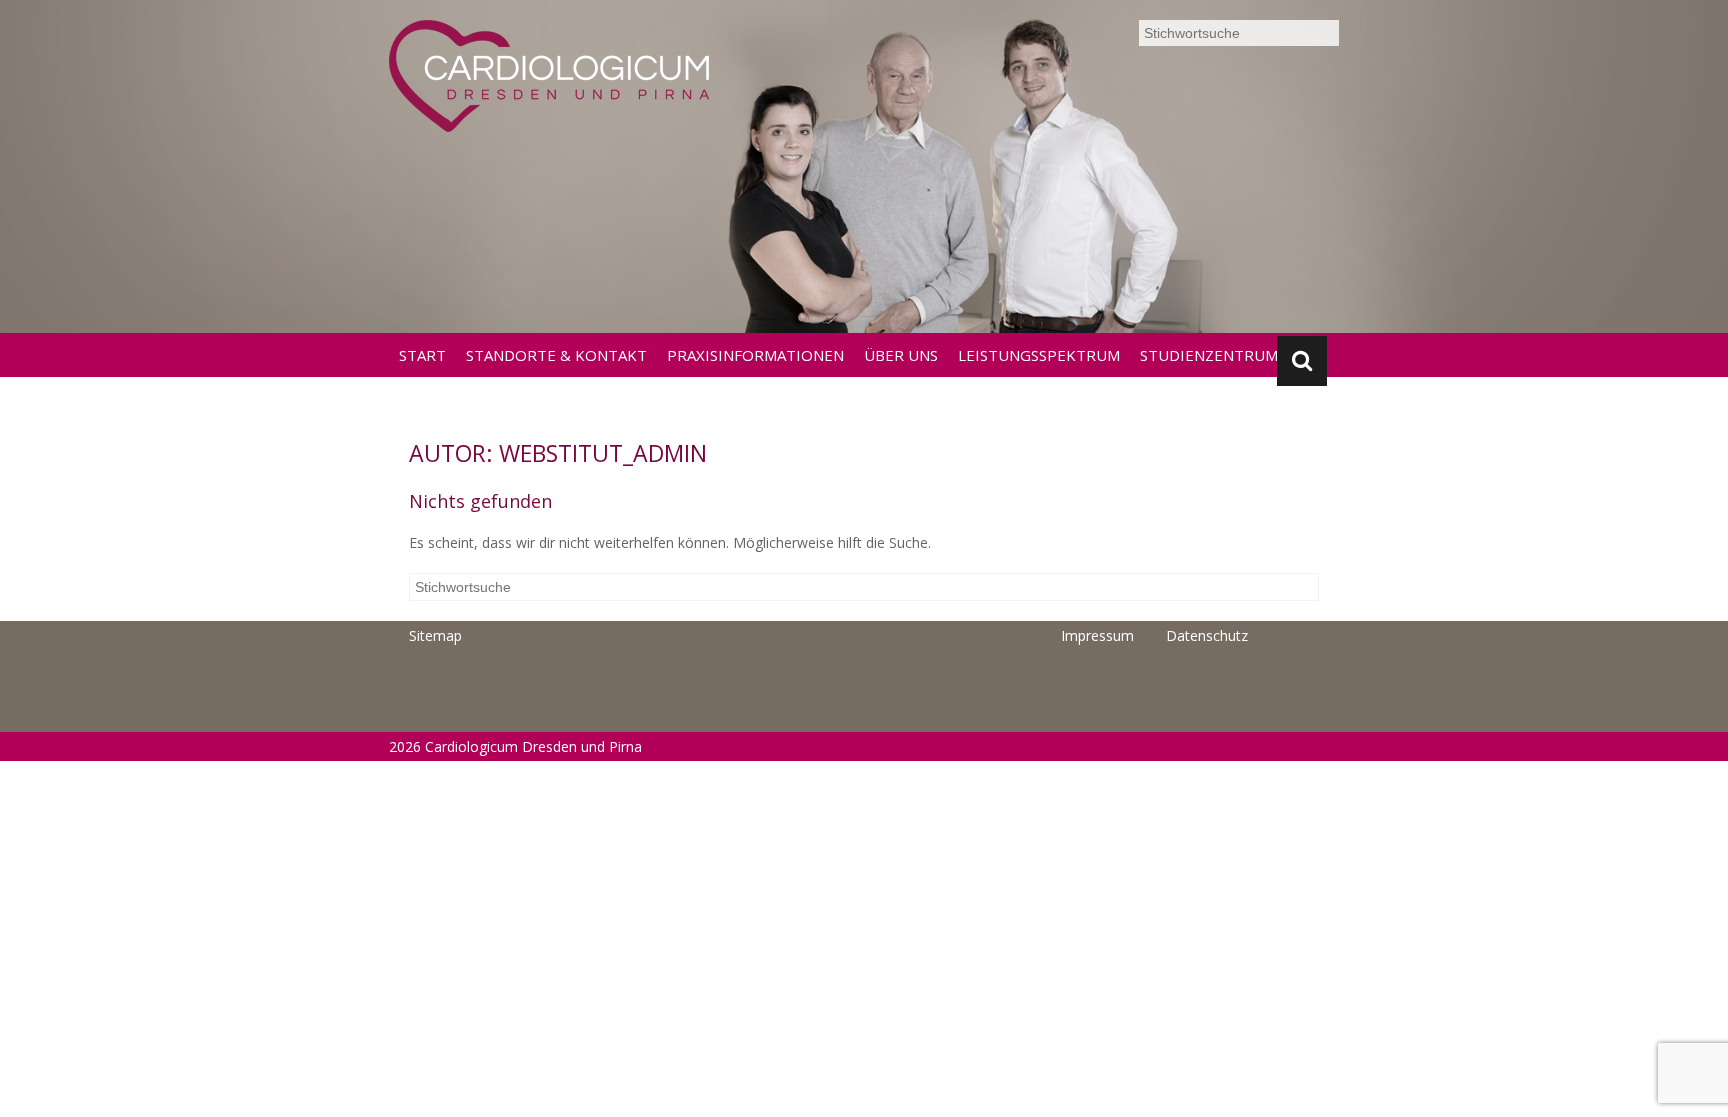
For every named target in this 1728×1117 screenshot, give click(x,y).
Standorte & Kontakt (556, 355)
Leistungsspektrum (1039, 355)
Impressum (1097, 635)
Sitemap (435, 635)
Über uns (901, 355)
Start (422, 355)
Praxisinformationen (755, 355)
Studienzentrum (1209, 355)
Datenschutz (1207, 635)
